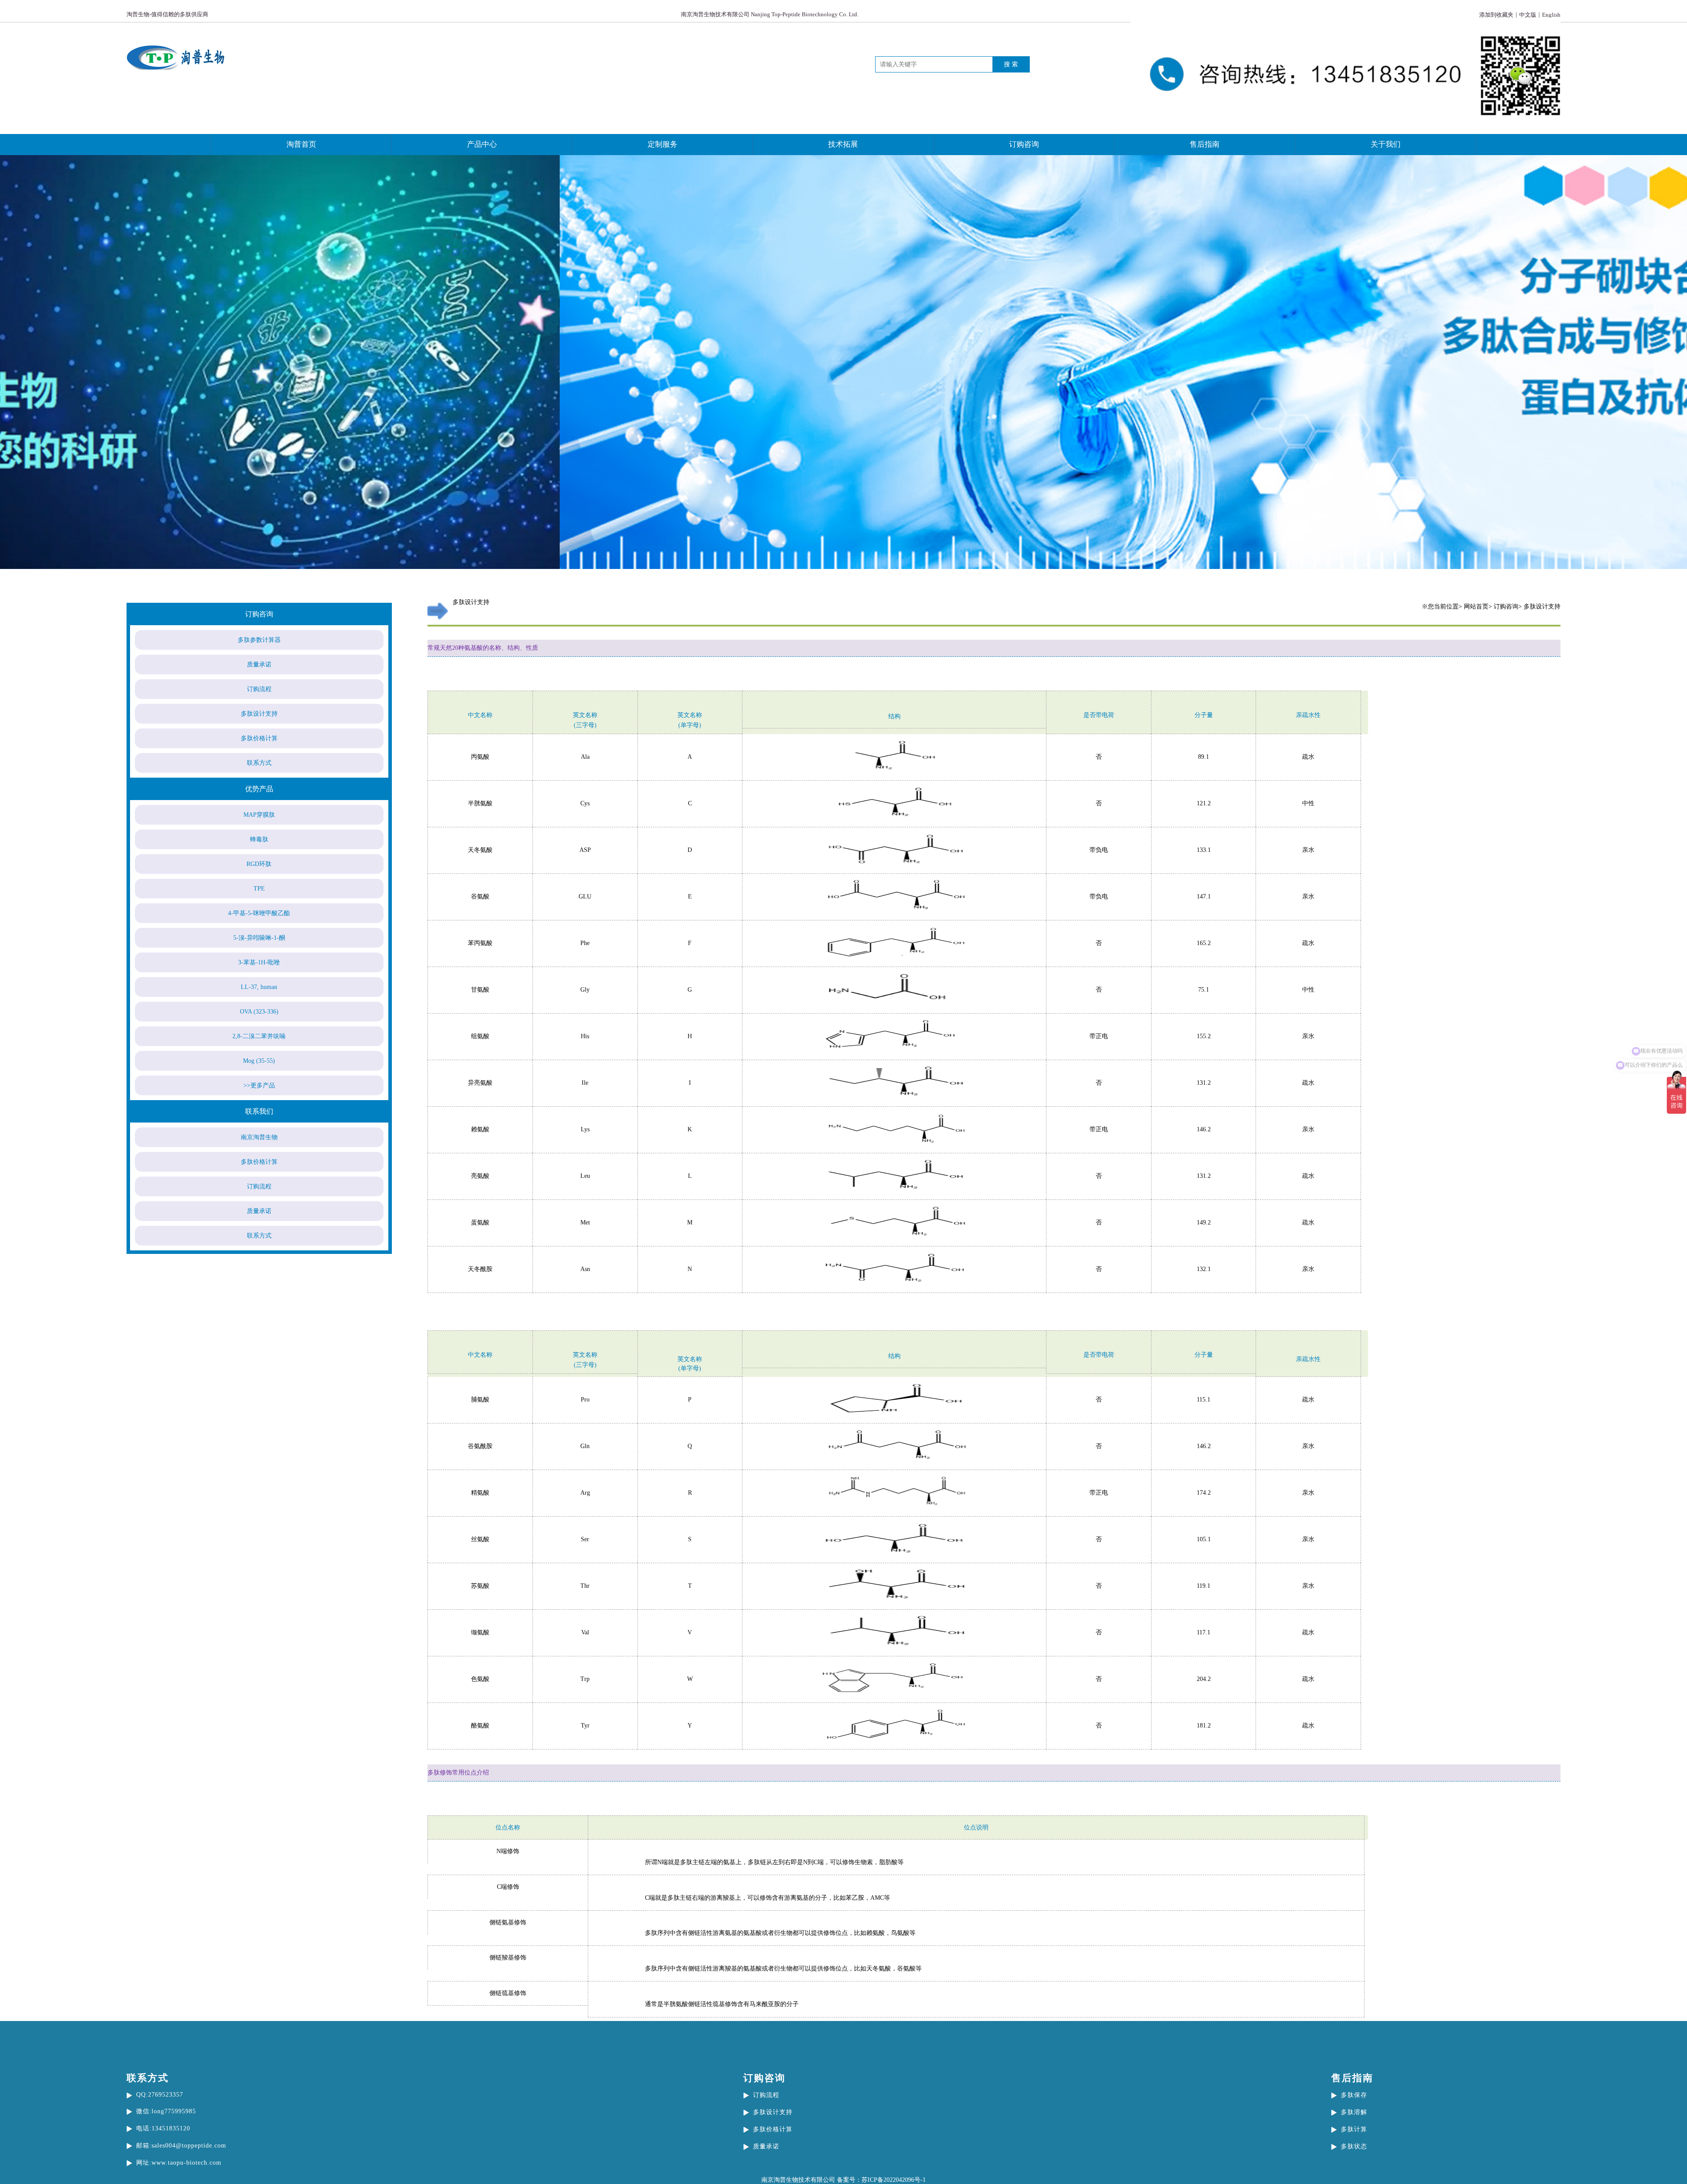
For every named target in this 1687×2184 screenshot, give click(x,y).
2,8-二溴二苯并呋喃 (259, 1036)
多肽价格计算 (259, 738)
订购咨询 (1024, 144)
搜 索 (1011, 64)
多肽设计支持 (259, 714)
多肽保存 (1354, 2095)
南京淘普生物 (259, 1137)
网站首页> (1478, 607)
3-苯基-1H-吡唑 (259, 962)
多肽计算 (1354, 2129)
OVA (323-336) (259, 1012)
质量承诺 (259, 665)
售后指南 (1205, 144)
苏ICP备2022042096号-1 (894, 2180)
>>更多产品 (259, 1085)
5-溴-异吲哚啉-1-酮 (259, 938)
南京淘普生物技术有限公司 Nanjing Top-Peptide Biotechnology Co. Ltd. (770, 14)
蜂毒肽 (259, 839)
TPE (259, 889)
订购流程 (259, 689)
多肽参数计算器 (259, 640)
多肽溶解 (1354, 2112)
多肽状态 (1354, 2146)
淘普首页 (301, 144)
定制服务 (662, 144)
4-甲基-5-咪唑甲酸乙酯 (259, 913)
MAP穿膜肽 (259, 815)
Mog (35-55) (259, 1061)
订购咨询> (1508, 607)
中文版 (1528, 15)
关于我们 (1386, 144)
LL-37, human (259, 987)
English (1551, 15)
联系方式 (259, 763)
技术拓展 (843, 144)
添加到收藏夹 (1496, 15)
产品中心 (482, 144)
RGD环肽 (259, 864)
